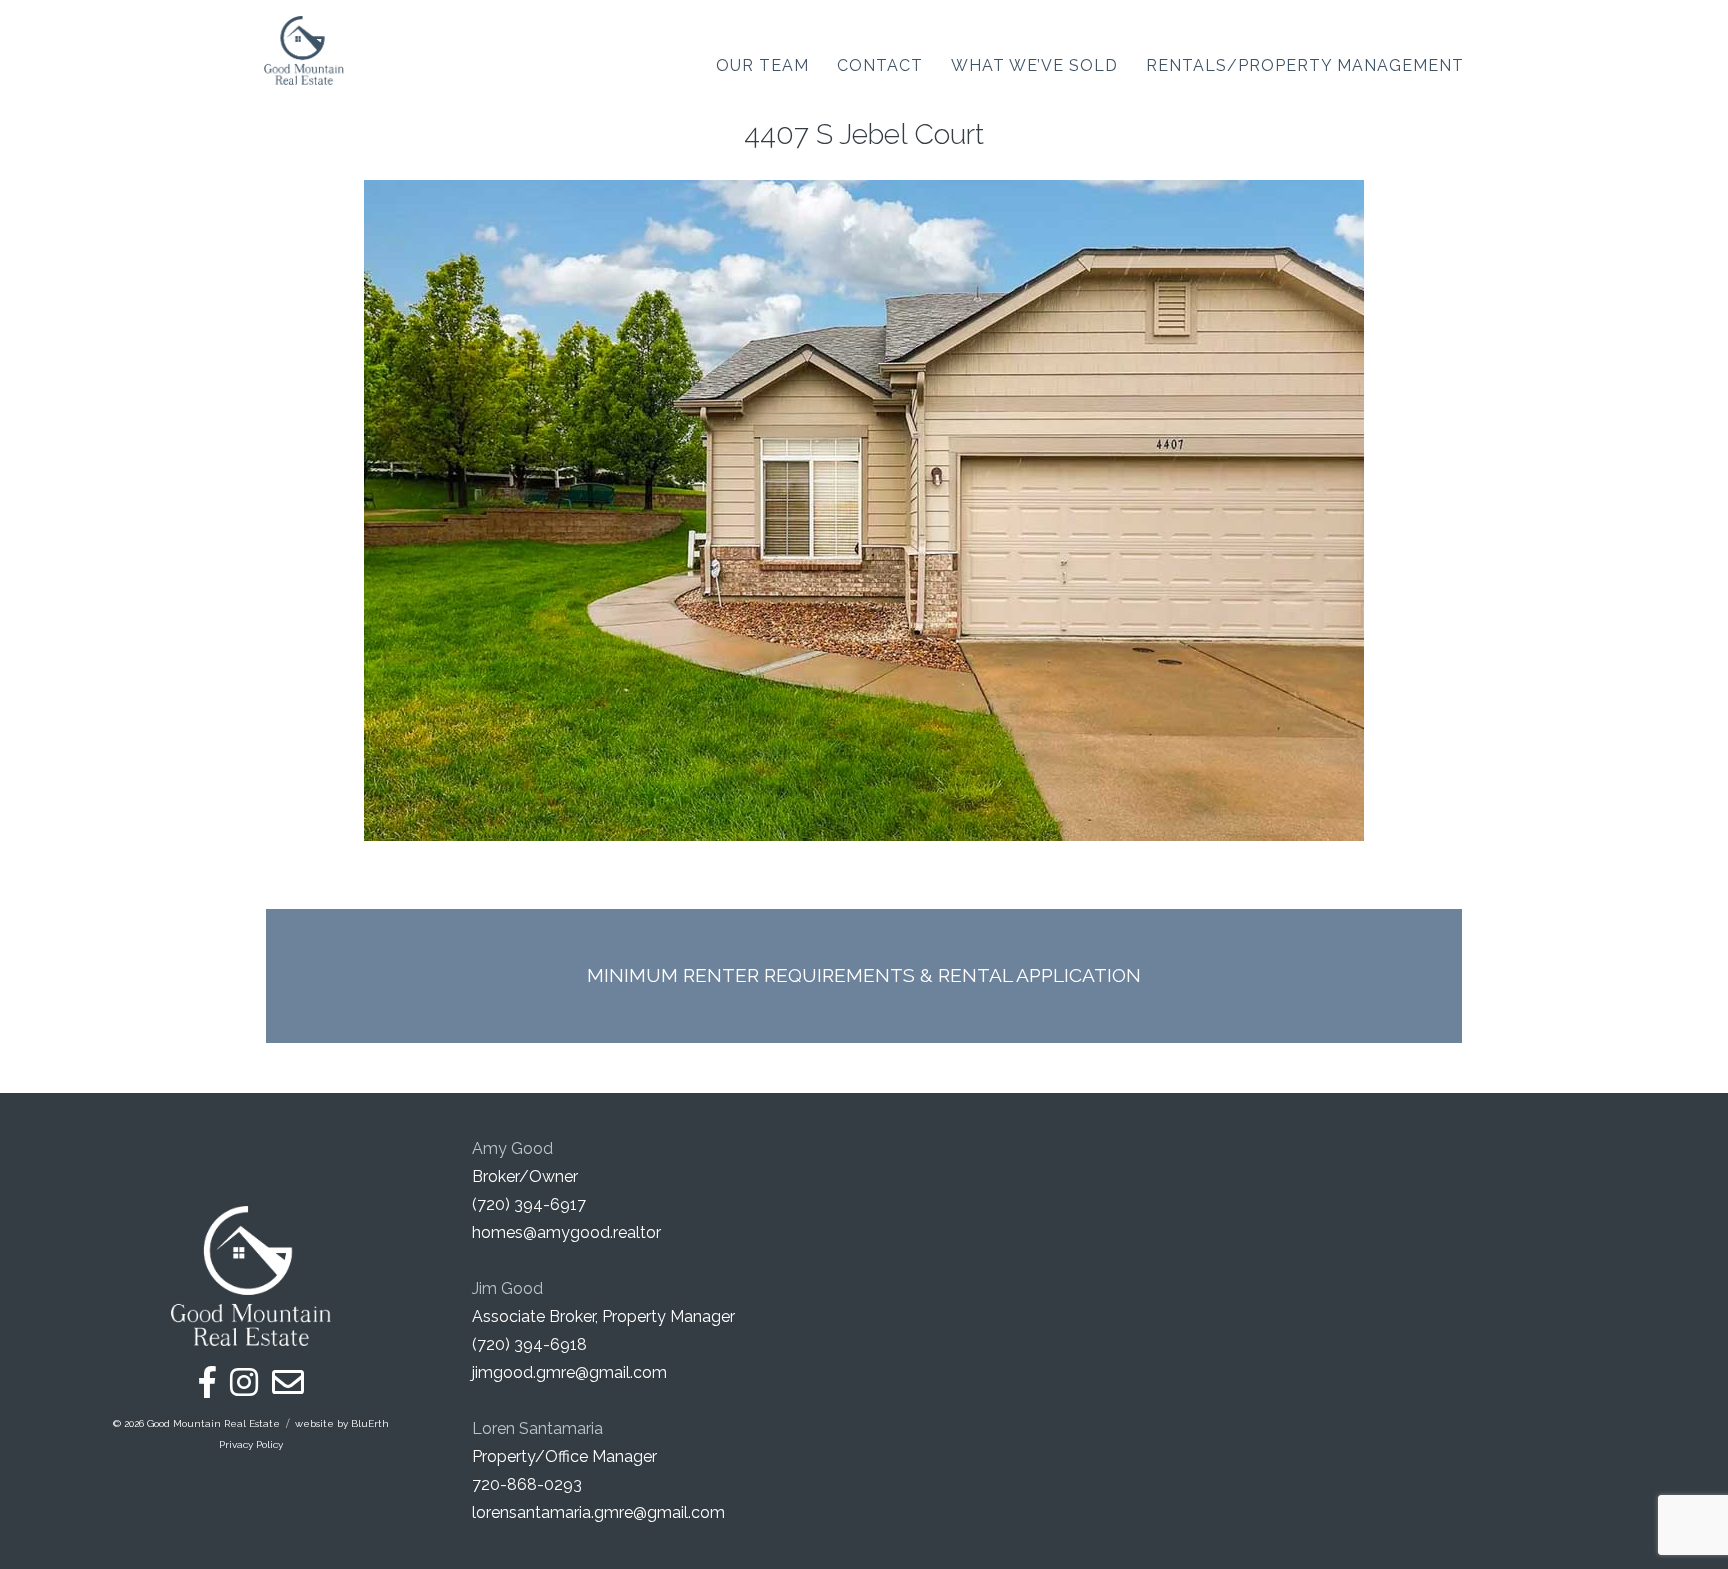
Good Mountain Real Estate (213, 1423)
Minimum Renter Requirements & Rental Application (864, 975)
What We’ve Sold (1034, 65)
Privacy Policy (251, 1444)
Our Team (762, 65)
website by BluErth (342, 1423)
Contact (880, 65)
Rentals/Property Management (1305, 65)
